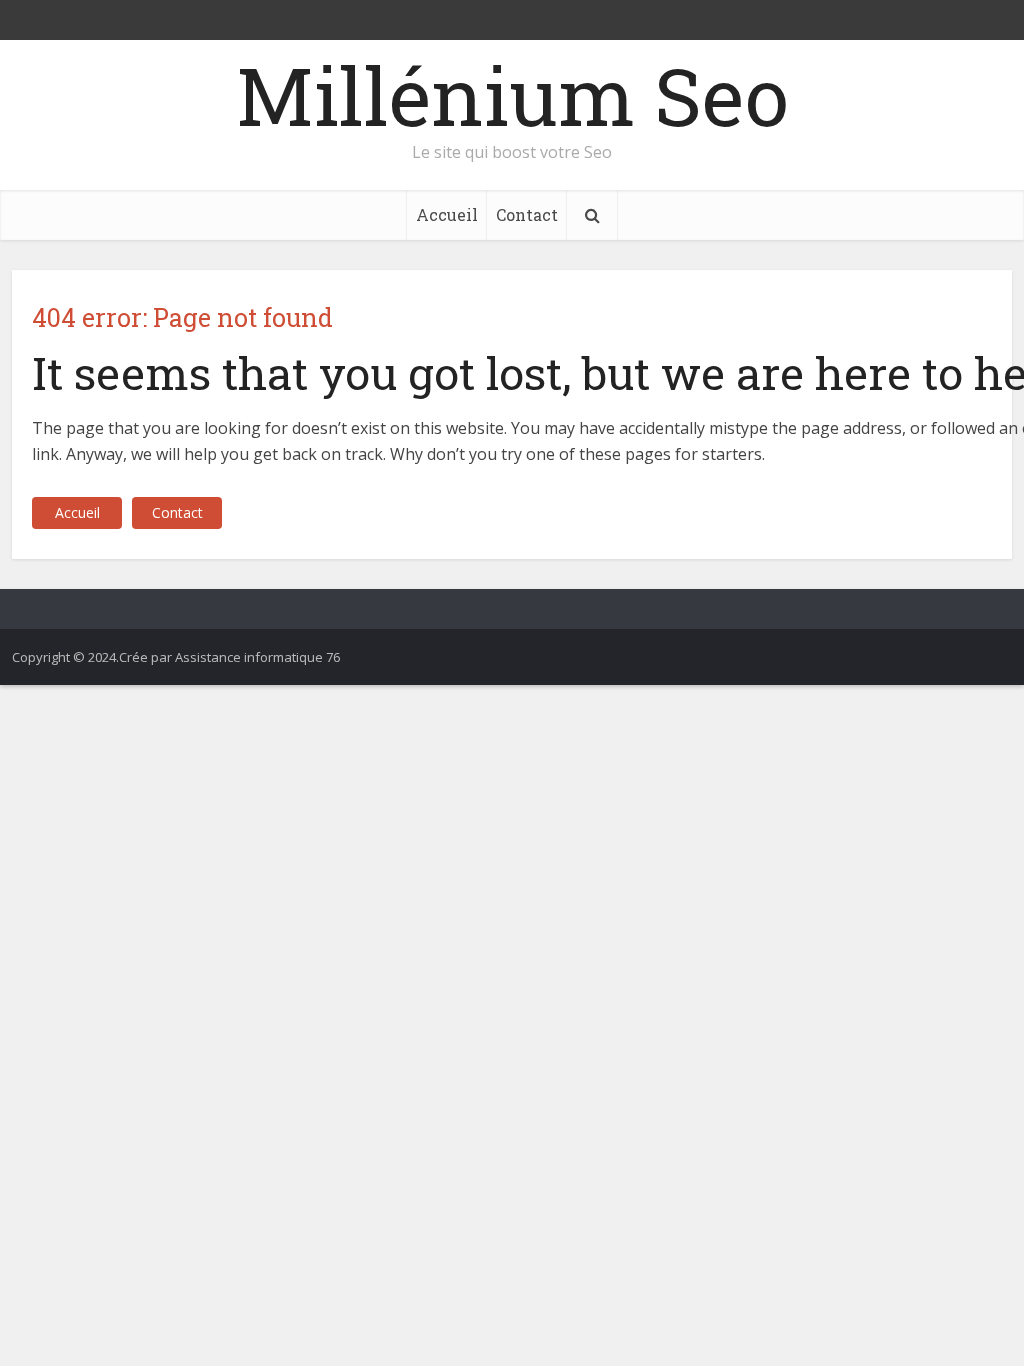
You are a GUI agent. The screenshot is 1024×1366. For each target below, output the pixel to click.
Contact (527, 214)
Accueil (447, 214)
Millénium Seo (512, 95)
